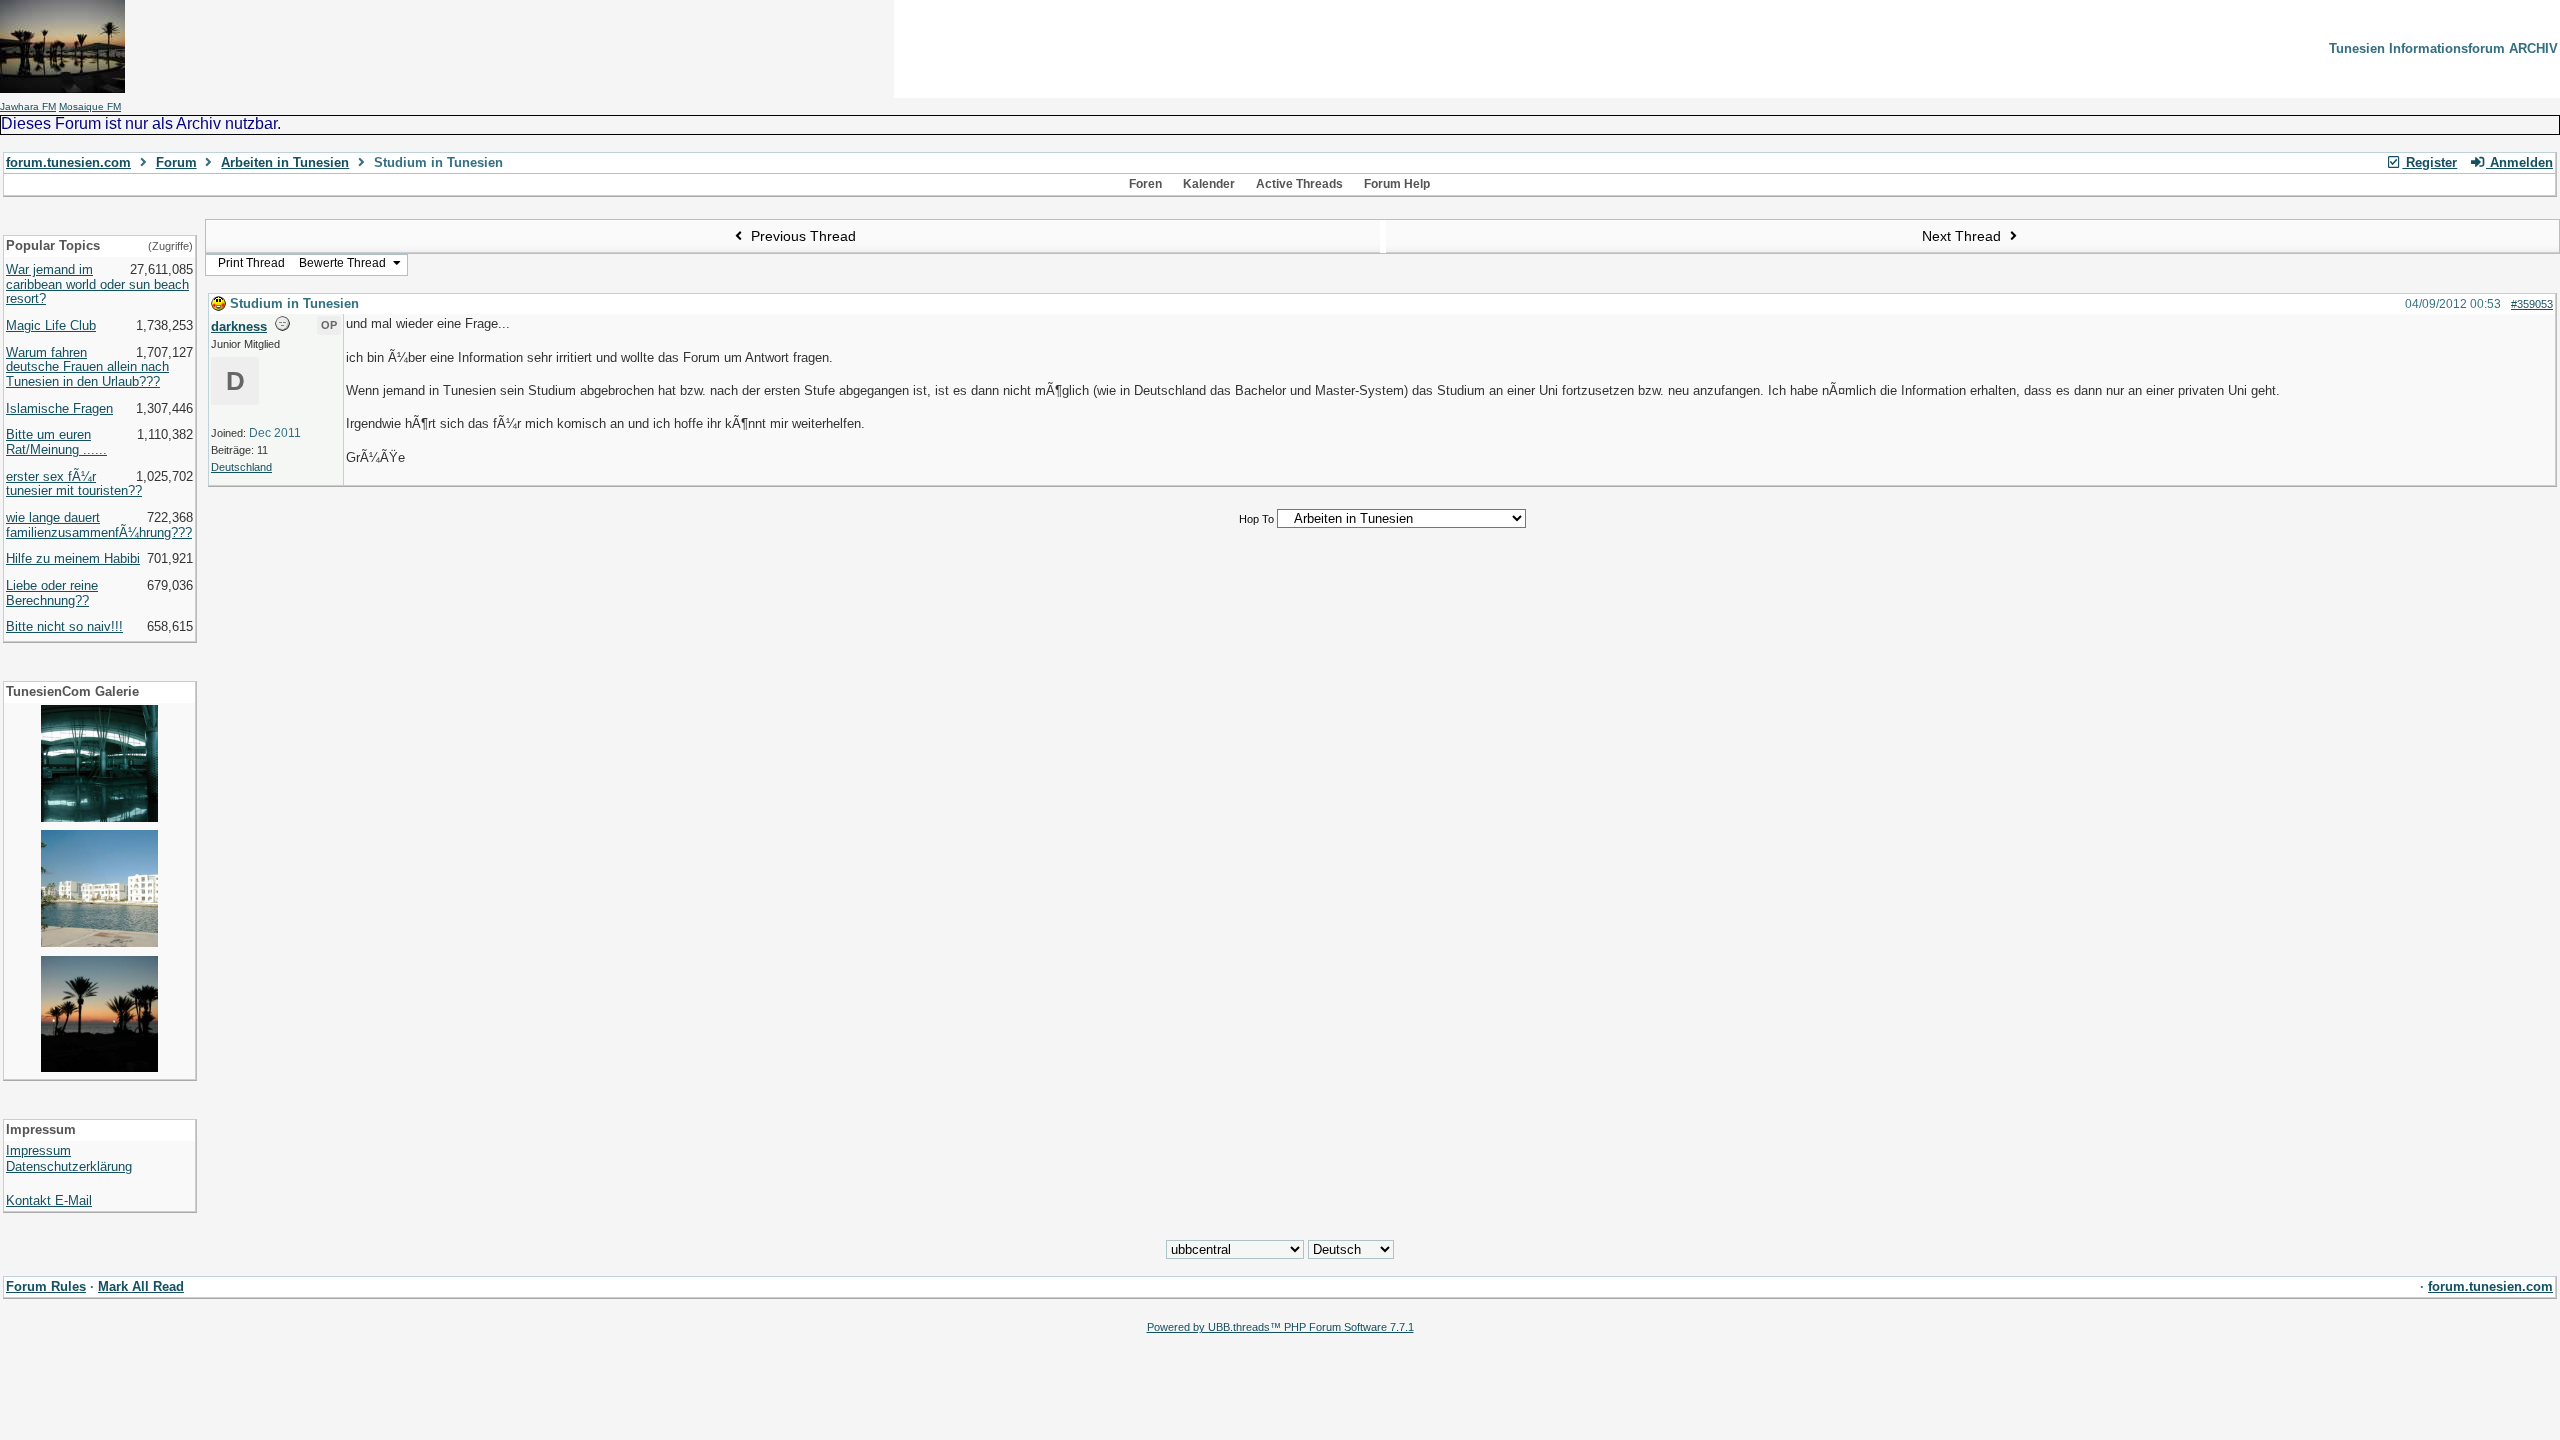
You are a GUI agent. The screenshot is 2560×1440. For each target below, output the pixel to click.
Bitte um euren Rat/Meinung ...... (56, 442)
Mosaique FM (90, 106)
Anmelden (2519, 162)
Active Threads (1299, 184)
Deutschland (241, 467)
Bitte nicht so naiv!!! (64, 626)
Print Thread (251, 263)
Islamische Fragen (59, 408)
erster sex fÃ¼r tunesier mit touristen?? (74, 484)
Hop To (1256, 519)
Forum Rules (46, 1286)
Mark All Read (141, 1286)
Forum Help (1397, 184)
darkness (239, 326)
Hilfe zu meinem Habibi (73, 558)
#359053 (2532, 304)
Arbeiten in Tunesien (285, 162)
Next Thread (1963, 236)
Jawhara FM (28, 106)
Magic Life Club (51, 325)
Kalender (1209, 184)
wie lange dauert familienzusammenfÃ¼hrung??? (99, 525)
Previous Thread (801, 236)
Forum (176, 162)
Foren (1145, 184)
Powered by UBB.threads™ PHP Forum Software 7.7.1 (1280, 1327)
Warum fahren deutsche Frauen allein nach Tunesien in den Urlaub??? (87, 367)
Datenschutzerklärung (69, 1166)
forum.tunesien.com (68, 162)
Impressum (38, 1150)
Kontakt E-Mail (49, 1200)
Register (2429, 162)
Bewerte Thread (344, 263)
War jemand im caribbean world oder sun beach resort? (97, 284)
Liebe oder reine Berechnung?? (52, 593)
